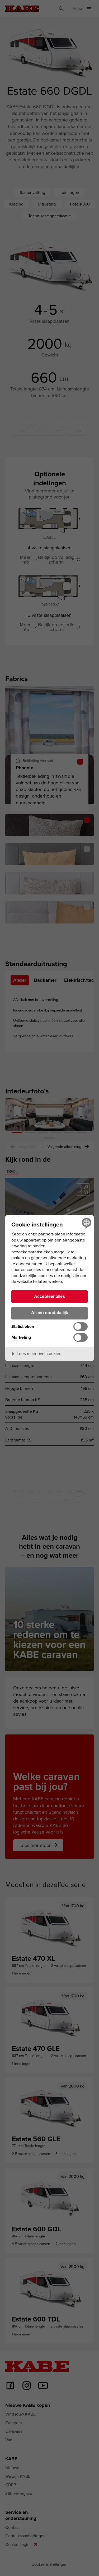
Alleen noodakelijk (50, 1313)
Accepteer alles (49, 1296)
